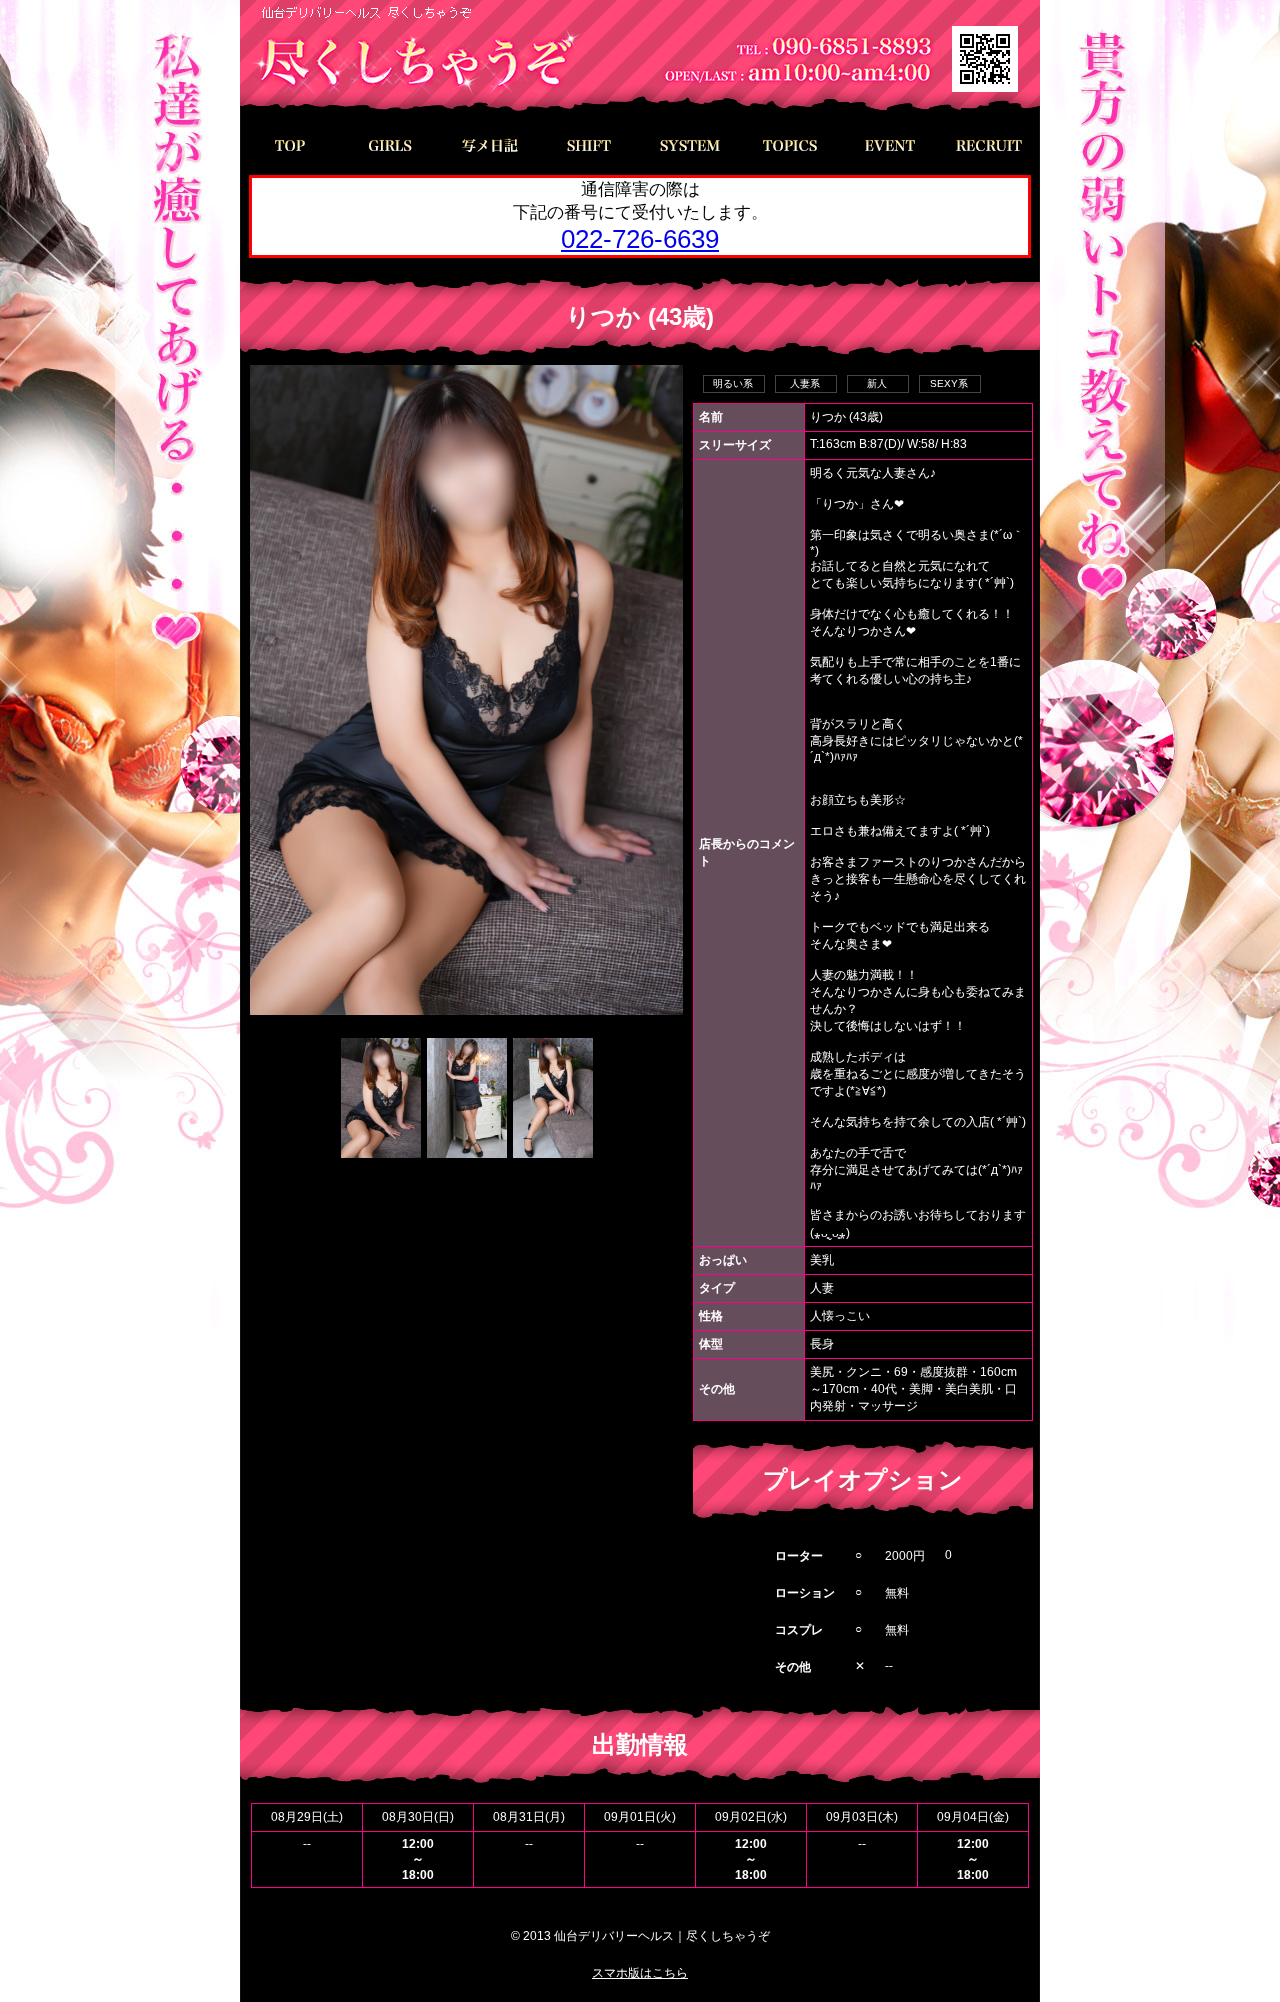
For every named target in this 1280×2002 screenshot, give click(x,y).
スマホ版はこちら (640, 1973)
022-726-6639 (640, 239)
